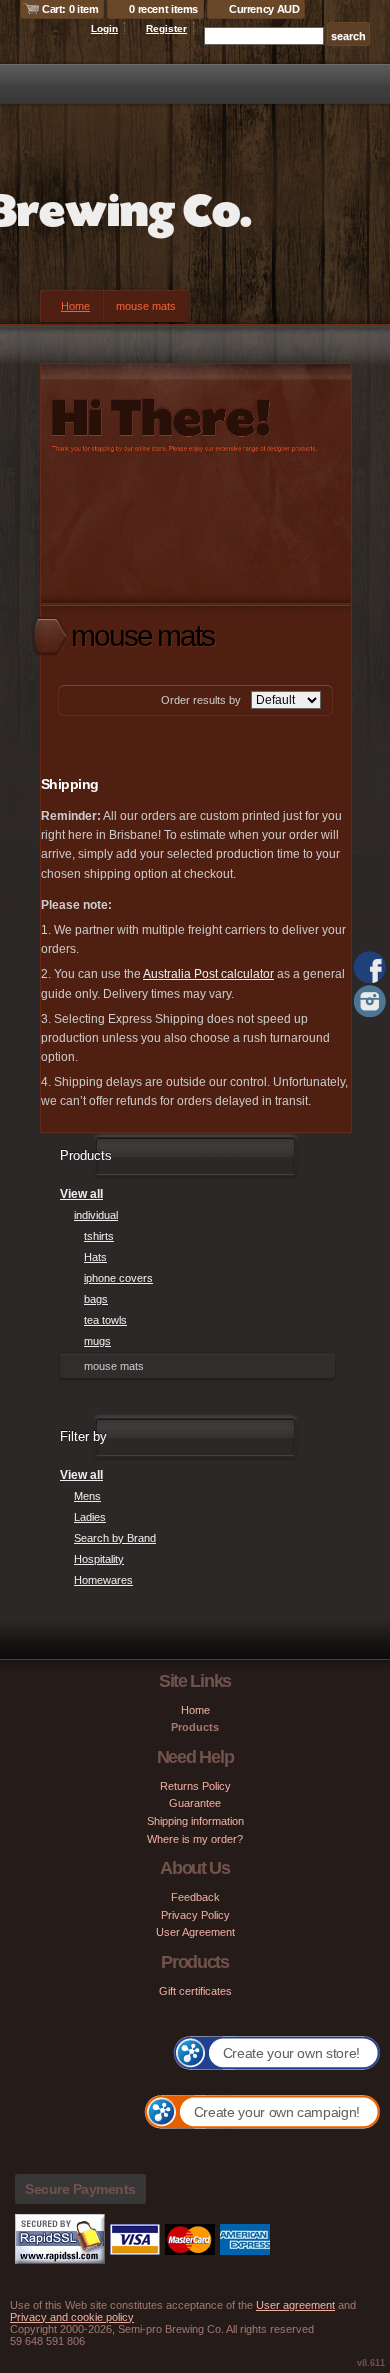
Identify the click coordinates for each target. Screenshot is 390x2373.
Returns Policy (195, 1786)
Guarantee (195, 1803)
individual (96, 1215)
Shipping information (195, 1821)
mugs (97, 1341)
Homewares (103, 1580)
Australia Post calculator (208, 974)
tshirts (99, 1236)
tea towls (105, 1320)
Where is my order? (195, 1839)
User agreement (295, 2305)
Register (166, 28)
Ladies (90, 1517)
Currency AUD (264, 9)
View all (81, 1194)
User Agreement (195, 1932)
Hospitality (99, 1559)
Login (104, 28)
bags (96, 1299)
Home (75, 306)
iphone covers (118, 1278)
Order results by (201, 700)
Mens (87, 1496)
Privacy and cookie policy (72, 2317)
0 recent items (163, 9)
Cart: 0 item (70, 9)
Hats (95, 1257)
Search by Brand (115, 1538)
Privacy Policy (195, 1915)
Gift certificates (195, 1991)
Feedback (195, 1897)
